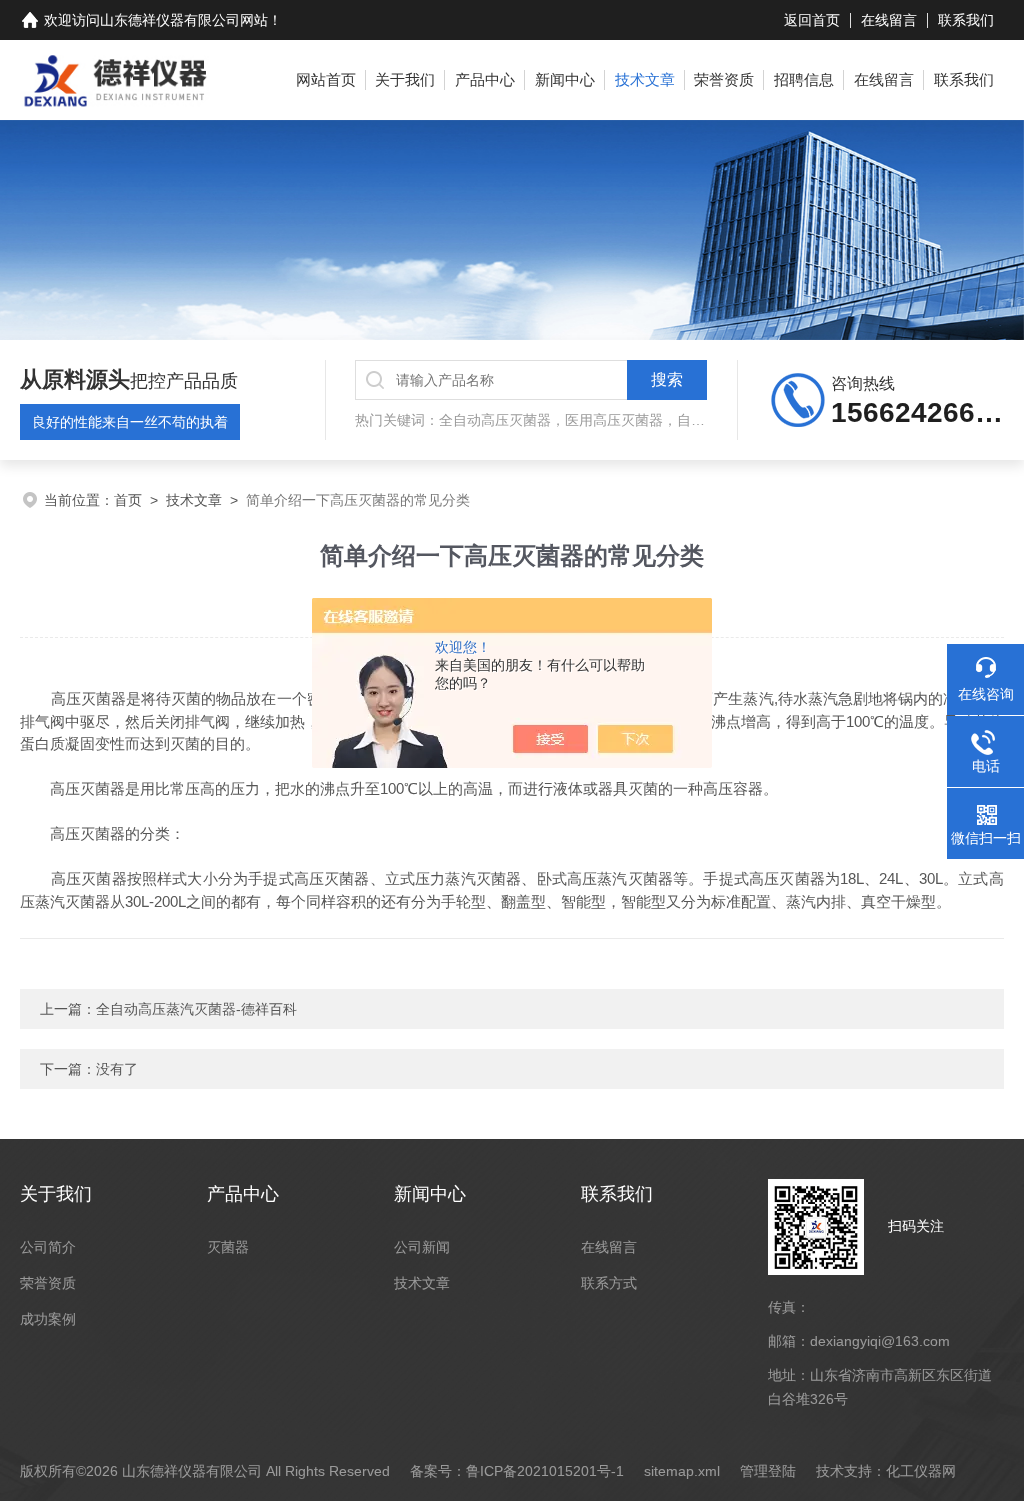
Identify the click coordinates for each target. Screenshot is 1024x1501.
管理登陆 (768, 1471)
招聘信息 (804, 79)
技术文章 (645, 79)
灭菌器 (228, 1247)
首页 (128, 500)
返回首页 (812, 20)
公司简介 (48, 1247)
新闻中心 (565, 79)
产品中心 (485, 79)
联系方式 (609, 1283)
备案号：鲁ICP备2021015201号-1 (517, 1471)
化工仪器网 (921, 1471)
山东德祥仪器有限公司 (170, 20)
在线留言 (889, 20)
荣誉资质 (724, 79)
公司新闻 (422, 1247)
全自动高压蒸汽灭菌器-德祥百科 (196, 1009)
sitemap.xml (682, 1471)
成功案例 (48, 1319)
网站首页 (326, 79)
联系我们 (966, 20)
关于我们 (405, 79)
